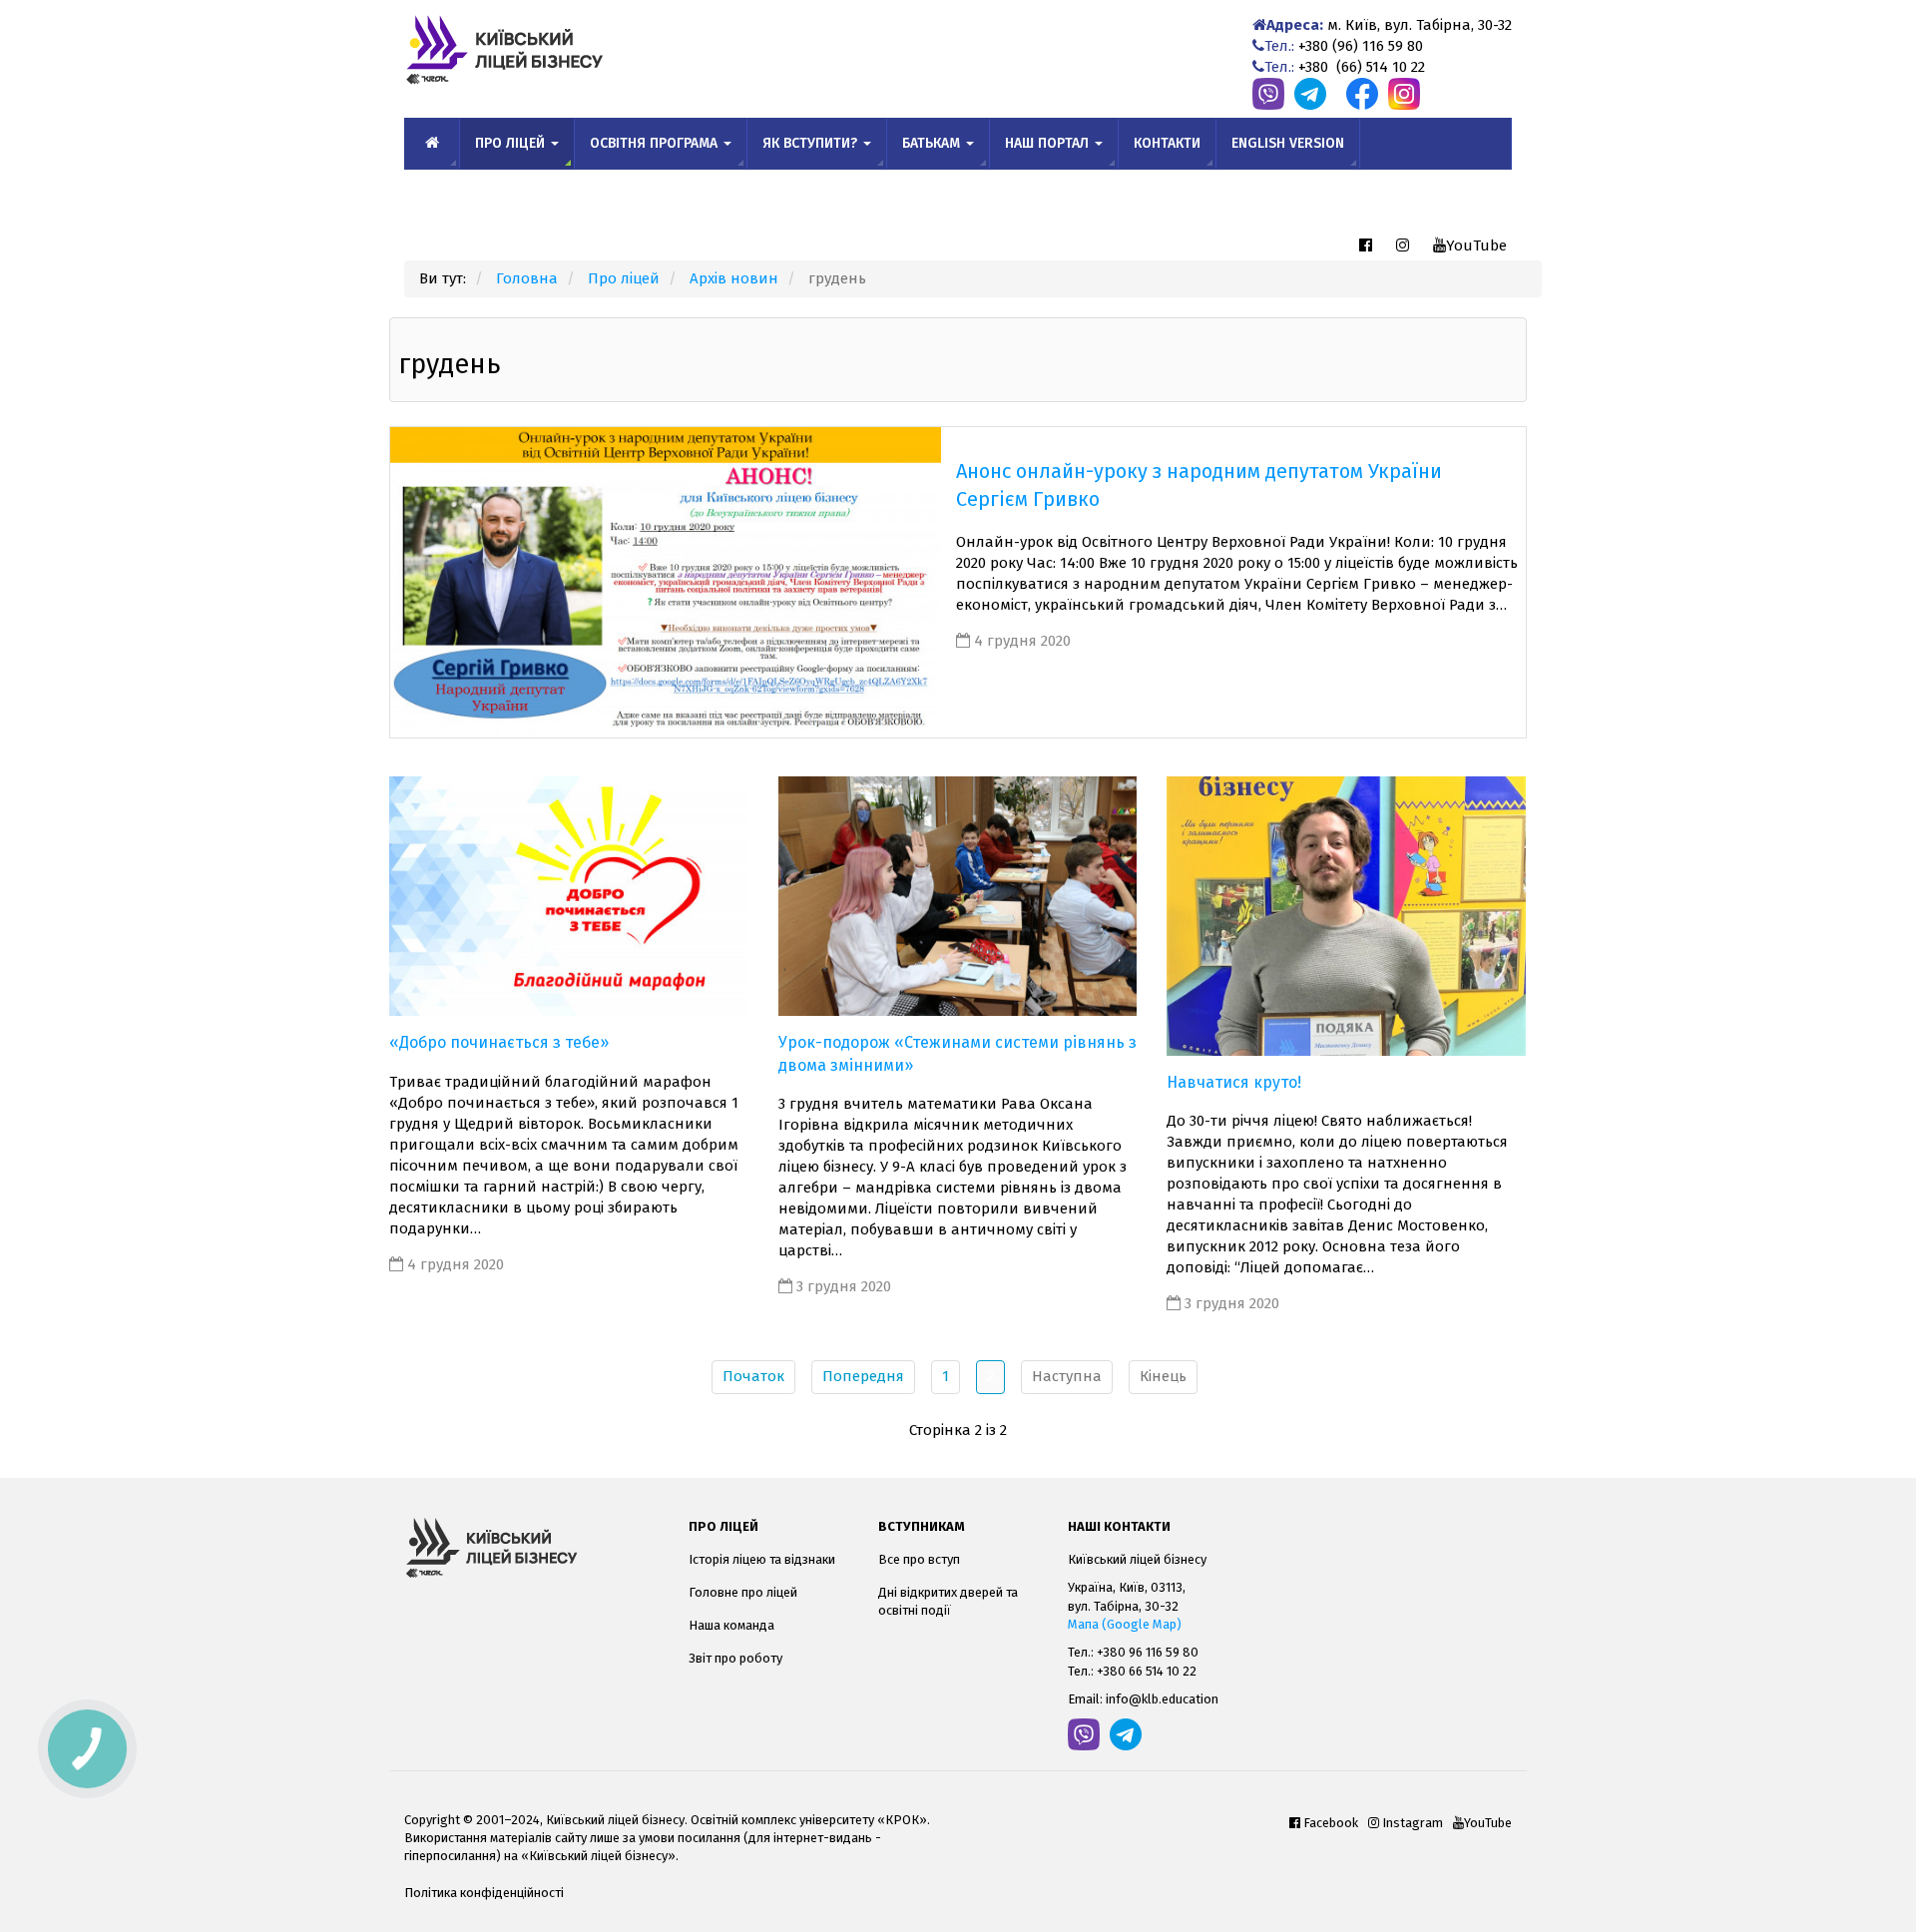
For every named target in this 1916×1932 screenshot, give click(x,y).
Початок (753, 1376)
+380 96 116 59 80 (1148, 1652)
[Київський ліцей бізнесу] (531, 1548)
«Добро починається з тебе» (499, 1042)
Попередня (863, 1376)
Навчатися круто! (1234, 1082)
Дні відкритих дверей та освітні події (948, 1601)
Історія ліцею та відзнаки (762, 1559)
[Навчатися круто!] (1346, 915)
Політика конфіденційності (484, 1893)
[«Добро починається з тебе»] (569, 895)
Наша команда (731, 1625)
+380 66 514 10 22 (1147, 1671)
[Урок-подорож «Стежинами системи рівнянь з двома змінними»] (958, 895)
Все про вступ (919, 1559)
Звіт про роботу (735, 1658)
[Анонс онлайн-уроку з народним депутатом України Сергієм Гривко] (666, 582)
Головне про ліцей (743, 1592)
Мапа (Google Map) (1125, 1624)
